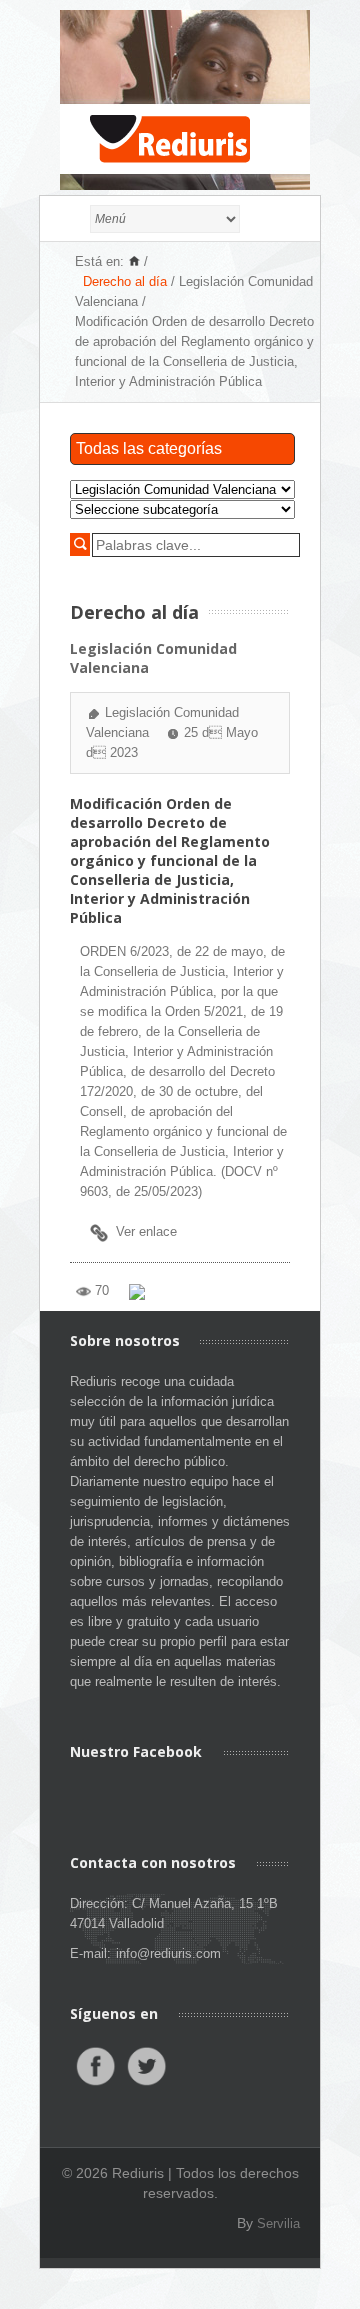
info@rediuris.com (168, 1953)
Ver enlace (146, 1231)
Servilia (278, 2223)
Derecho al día (125, 281)
